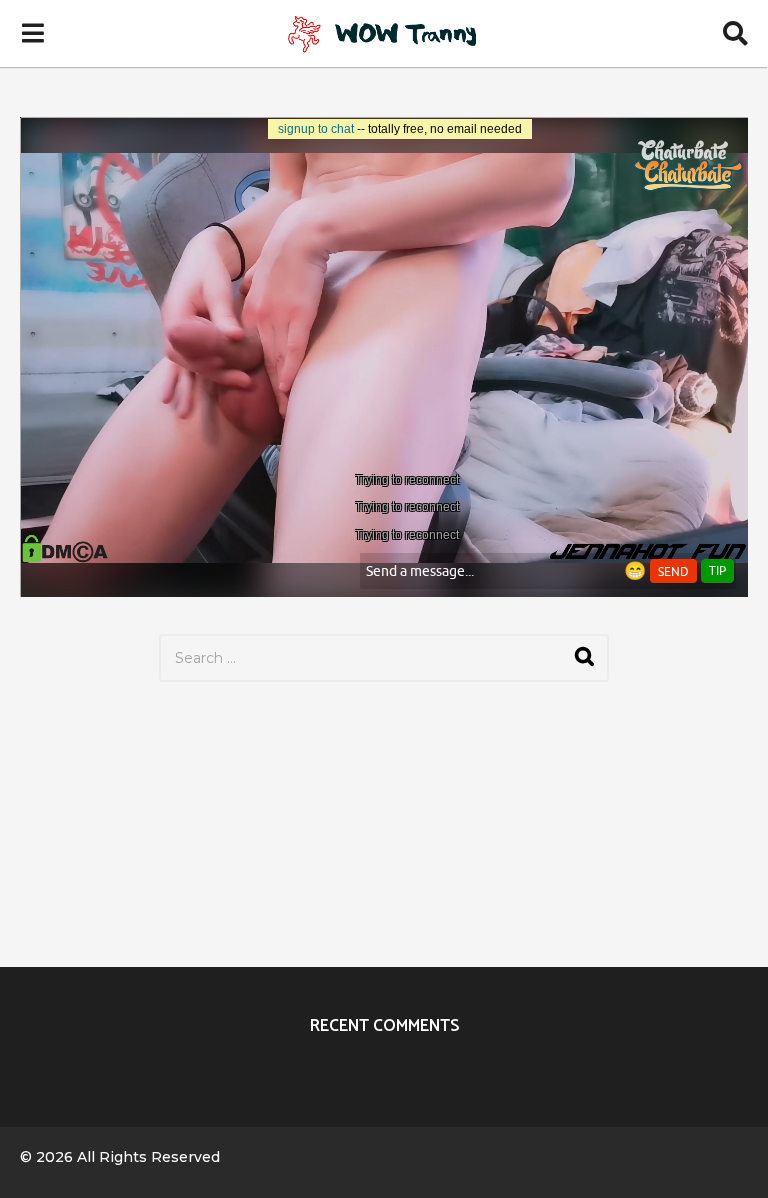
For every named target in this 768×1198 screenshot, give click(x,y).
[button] (32, 33)
